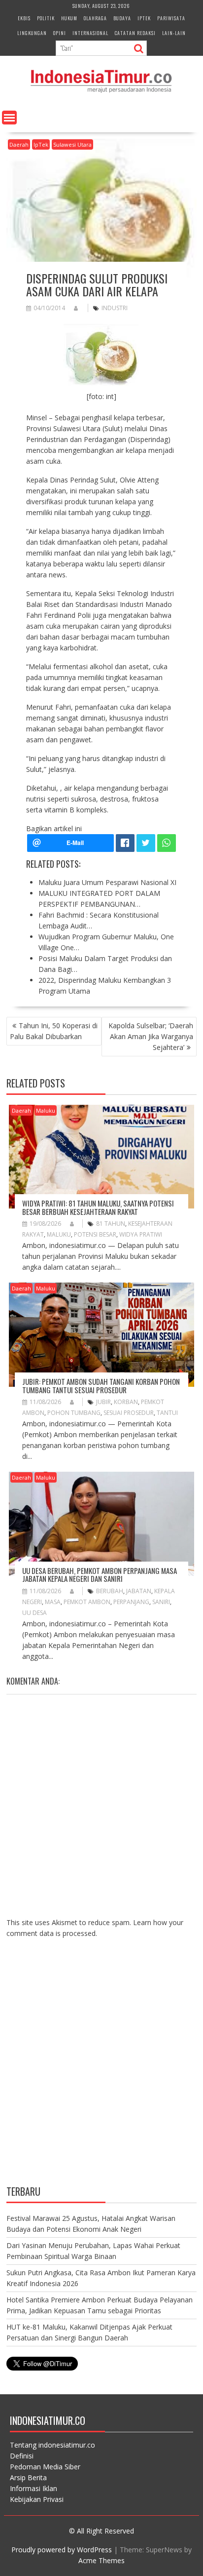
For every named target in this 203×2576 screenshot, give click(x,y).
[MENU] (9, 118)
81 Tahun (111, 1224)
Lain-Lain (174, 33)
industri (115, 308)
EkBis (24, 18)
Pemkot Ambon (87, 1602)
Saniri (161, 1602)
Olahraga (95, 18)
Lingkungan (32, 33)
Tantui (167, 1413)
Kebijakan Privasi (37, 2499)
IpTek (144, 18)
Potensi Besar (95, 1234)
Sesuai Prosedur (129, 1413)
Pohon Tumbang (74, 1413)
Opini (60, 33)
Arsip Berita (28, 2477)
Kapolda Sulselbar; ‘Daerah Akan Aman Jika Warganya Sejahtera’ (151, 1036)
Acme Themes (101, 2560)
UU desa (34, 1613)
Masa (53, 1602)
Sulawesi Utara (72, 144)
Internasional (90, 33)
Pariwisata (171, 18)
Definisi (22, 2456)
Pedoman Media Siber (45, 2467)
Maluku (46, 1110)
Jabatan (139, 1591)
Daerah (19, 144)
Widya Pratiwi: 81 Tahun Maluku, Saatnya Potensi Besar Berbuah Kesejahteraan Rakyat (98, 1207)
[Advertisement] (101, 2069)
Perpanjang (131, 1602)
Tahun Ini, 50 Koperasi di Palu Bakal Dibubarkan (54, 1031)
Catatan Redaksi (135, 33)
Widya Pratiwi (141, 1234)
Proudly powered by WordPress (62, 2550)
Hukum (69, 18)
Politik (46, 18)
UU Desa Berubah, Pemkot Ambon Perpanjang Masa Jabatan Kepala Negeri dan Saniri (100, 1575)
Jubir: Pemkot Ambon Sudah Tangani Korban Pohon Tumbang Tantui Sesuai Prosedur (101, 1386)
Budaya (122, 18)
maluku (59, 1234)
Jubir (103, 1402)
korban (126, 1402)
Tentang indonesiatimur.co (52, 2445)
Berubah (110, 1591)
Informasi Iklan (34, 2488)
